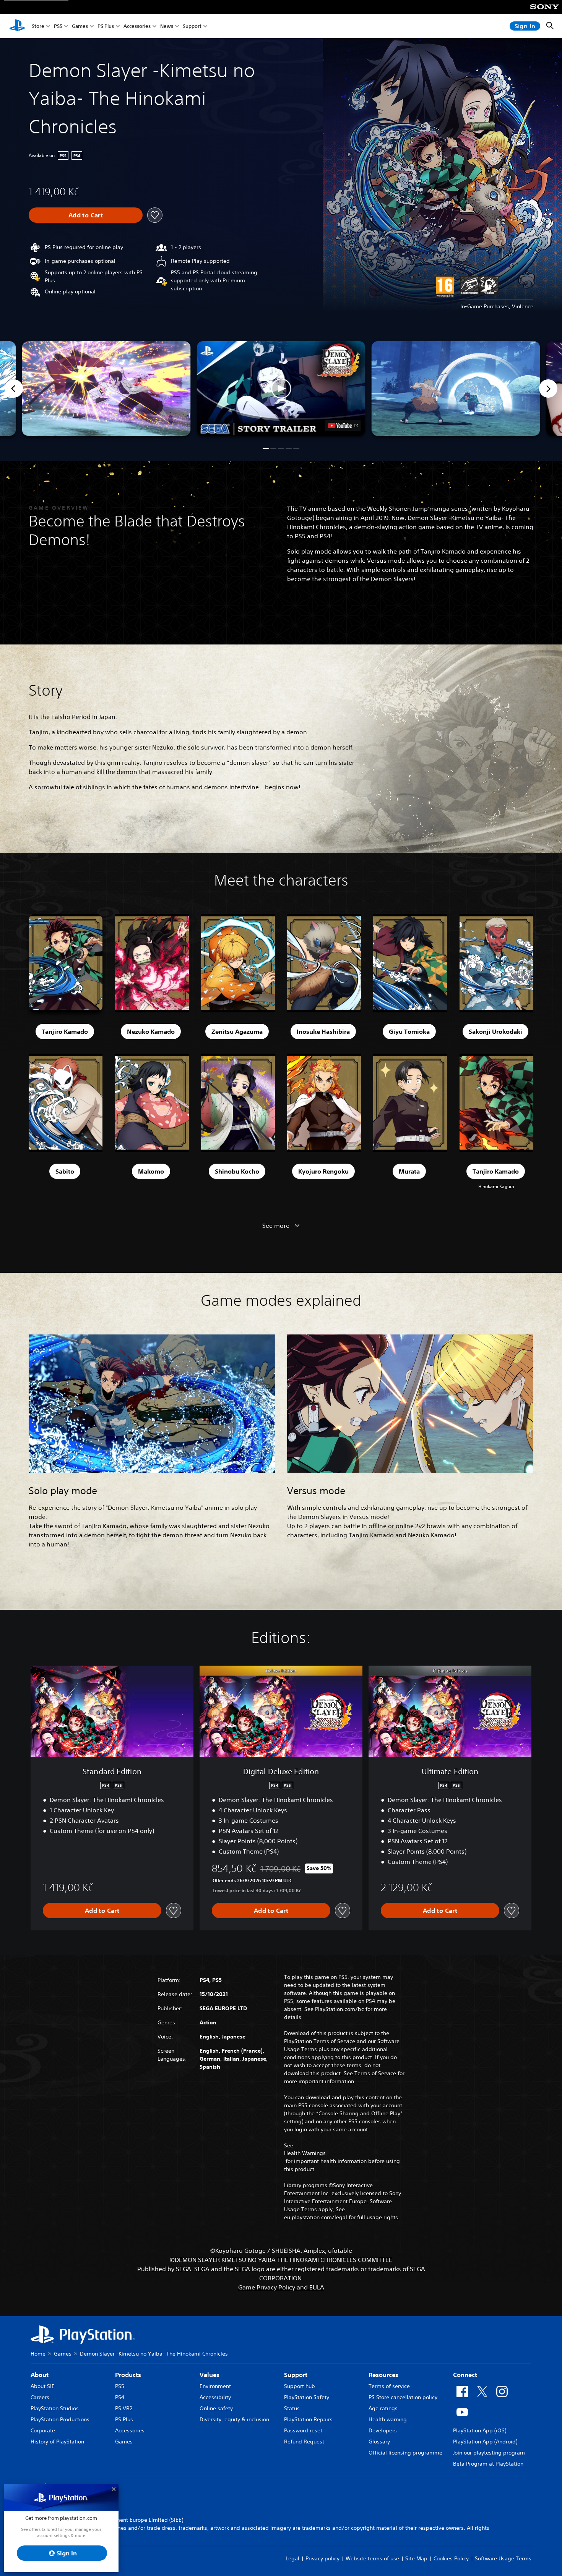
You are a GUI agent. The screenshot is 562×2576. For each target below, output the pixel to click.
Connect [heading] (465, 2375)
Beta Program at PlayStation (488, 2464)
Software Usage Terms (503, 2558)
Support (192, 26)
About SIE (43, 2386)
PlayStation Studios (55, 2408)
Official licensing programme (405, 2453)
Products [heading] (128, 2375)
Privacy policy (322, 2558)
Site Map (416, 2558)
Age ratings (383, 2408)
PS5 (58, 26)
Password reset (303, 2430)
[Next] (548, 389)
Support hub (300, 2386)
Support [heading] (296, 2375)
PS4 (120, 2397)
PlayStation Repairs (308, 2419)
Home (38, 2354)
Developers (383, 2430)
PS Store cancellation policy (403, 2397)
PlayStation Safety (307, 2397)
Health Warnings (305, 2153)
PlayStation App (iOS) (480, 2430)
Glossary (379, 2442)
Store (38, 26)
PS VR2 (124, 2408)
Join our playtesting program (489, 2453)
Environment (215, 2386)
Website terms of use (372, 2558)
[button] (281, 389)
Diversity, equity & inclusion (234, 2419)
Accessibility (215, 2397)
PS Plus (106, 26)
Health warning (388, 2419)
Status (292, 2408)
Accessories (137, 26)
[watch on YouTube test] (343, 426)
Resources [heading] (383, 2375)
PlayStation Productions (60, 2419)
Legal (292, 2558)
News (167, 26)
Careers (40, 2397)
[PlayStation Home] (17, 26)
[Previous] (14, 389)
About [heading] (40, 2375)
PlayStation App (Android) (485, 2442)
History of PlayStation (57, 2442)
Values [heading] (210, 2375)
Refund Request (304, 2442)
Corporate (43, 2430)
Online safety (216, 2408)
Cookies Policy (451, 2558)
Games (80, 26)
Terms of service (389, 2386)
